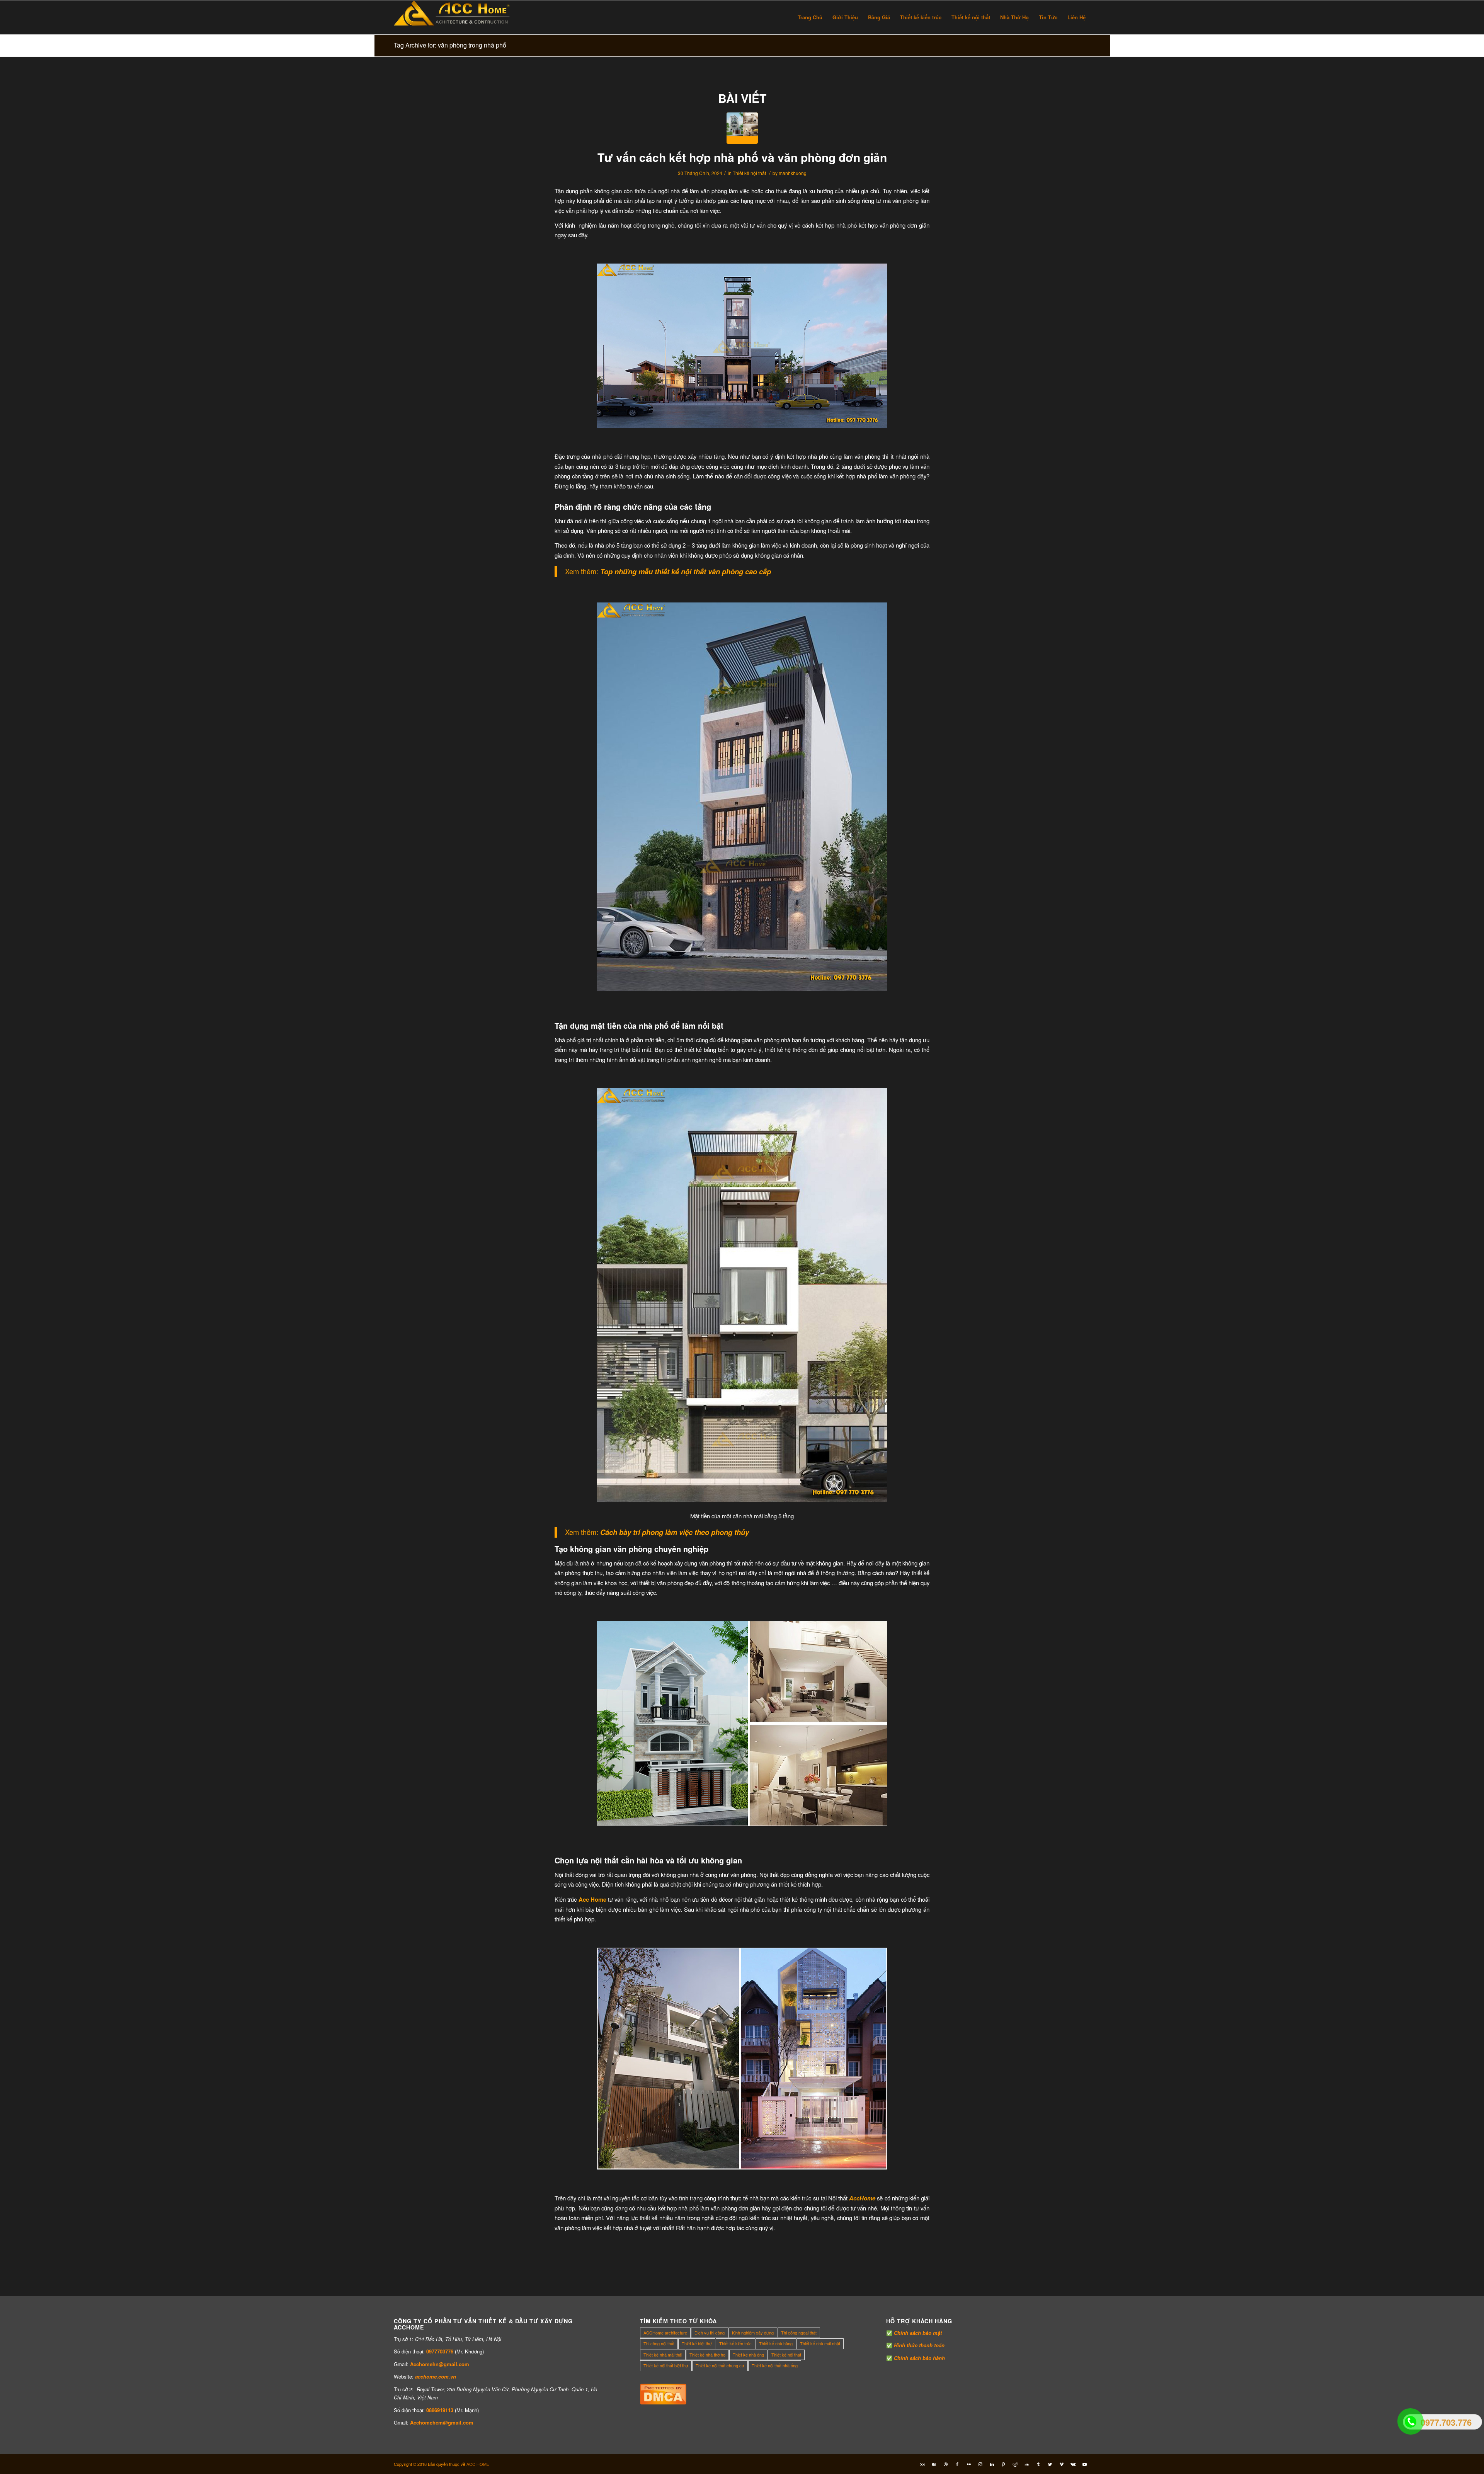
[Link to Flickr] (969, 2464)
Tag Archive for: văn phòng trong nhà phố (450, 45)
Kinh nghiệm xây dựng (753, 2333)
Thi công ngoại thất (799, 2333)
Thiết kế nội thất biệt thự (666, 2365)
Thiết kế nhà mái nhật (820, 2343)
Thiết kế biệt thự (697, 2343)
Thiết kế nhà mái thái (663, 2355)
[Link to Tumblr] (1038, 2464)
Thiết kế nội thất (749, 173)
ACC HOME (478, 2464)
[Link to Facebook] (957, 2464)
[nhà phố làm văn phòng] (742, 128)
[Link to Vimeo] (1062, 2464)
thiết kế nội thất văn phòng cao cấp (714, 571)
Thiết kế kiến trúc (735, 2343)
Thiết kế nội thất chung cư (720, 2365)
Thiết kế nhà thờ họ (707, 2355)
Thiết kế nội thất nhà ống (775, 2365)
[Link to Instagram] (980, 2464)
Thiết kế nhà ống (748, 2355)
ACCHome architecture (665, 2333)
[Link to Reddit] (1015, 2464)
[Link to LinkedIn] (992, 2464)
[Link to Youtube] (1085, 2464)
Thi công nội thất (659, 2343)
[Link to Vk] (1073, 2464)
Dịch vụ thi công (710, 2333)
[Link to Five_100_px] (922, 2464)
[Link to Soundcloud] (1027, 2464)
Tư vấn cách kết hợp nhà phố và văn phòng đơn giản (742, 157)
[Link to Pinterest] (1004, 2464)
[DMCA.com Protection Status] (663, 2402)
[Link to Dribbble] (946, 2464)
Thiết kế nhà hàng (776, 2343)
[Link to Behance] (934, 2464)
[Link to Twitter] (1050, 2464)
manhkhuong (793, 173)
